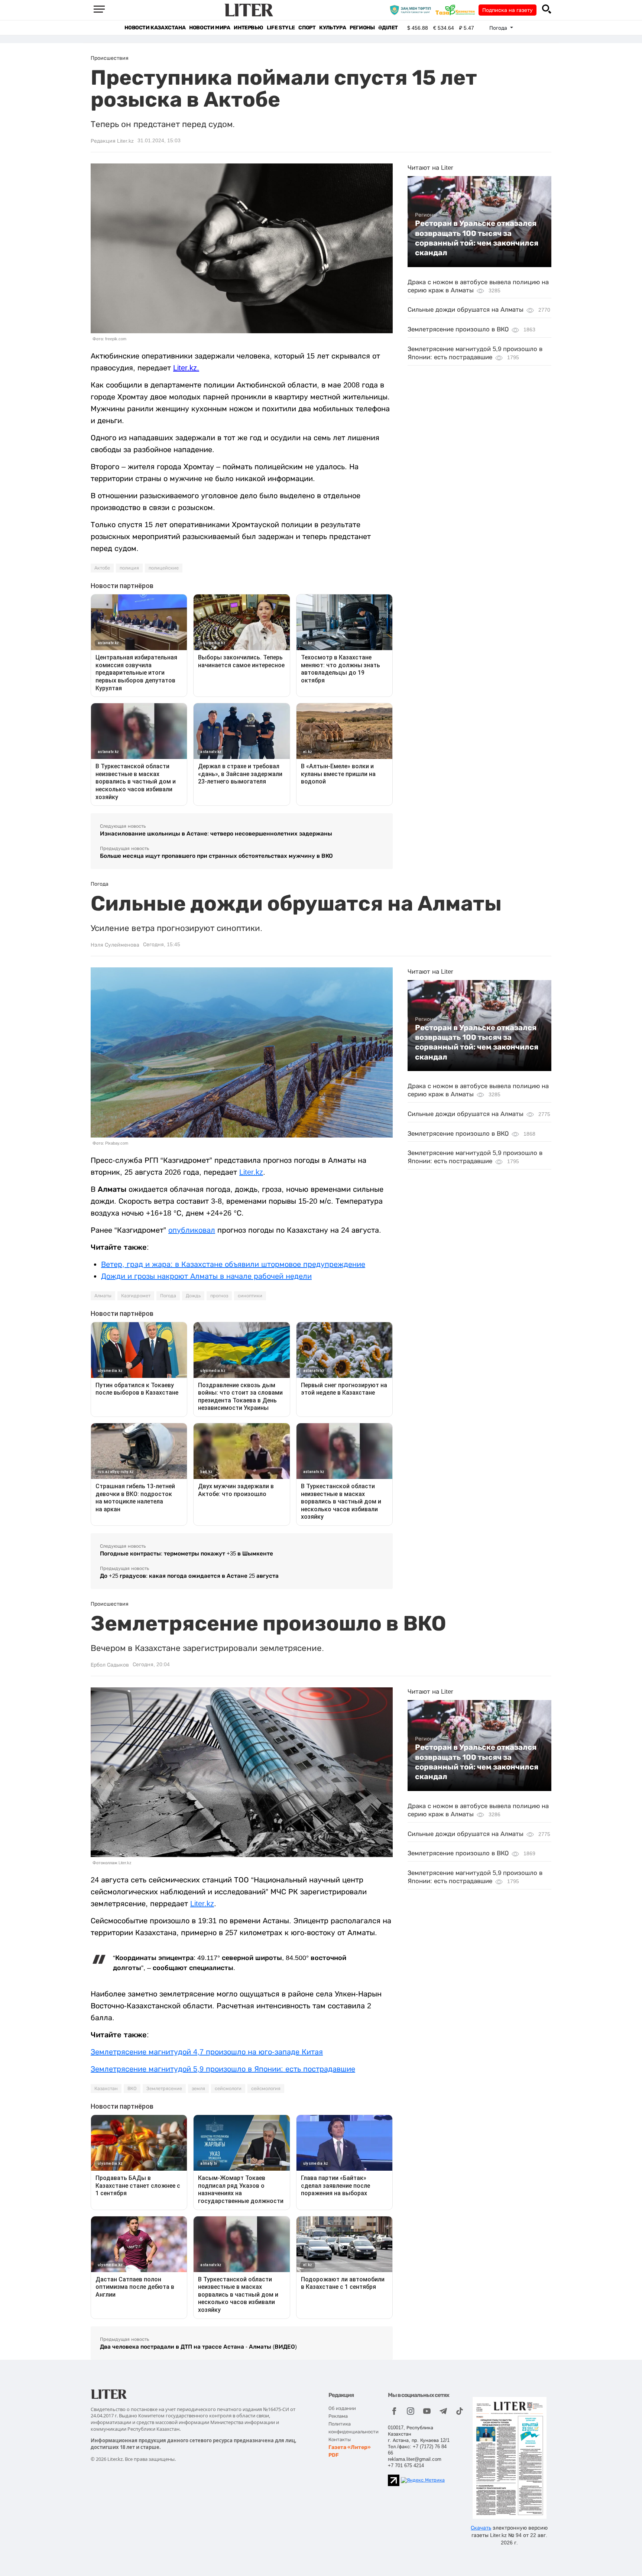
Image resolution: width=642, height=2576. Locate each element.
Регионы (362, 28)
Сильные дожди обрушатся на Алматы (466, 310)
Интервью (248, 28)
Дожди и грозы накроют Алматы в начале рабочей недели (206, 1276)
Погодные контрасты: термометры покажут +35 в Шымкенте (187, 1553)
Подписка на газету (508, 10)
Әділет (388, 28)
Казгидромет (136, 1296)
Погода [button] (499, 28)
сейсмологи (228, 2089)
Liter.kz (251, 1172)
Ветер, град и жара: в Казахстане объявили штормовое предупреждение (233, 1264)
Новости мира (210, 28)
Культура (333, 28)
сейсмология (266, 2089)
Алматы (103, 1296)
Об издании (342, 2408)
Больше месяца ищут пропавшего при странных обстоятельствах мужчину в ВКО (216, 856)
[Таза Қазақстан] (457, 10)
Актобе (102, 568)
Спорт (307, 28)
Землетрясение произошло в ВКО (458, 329)
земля (198, 2089)
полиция (129, 568)
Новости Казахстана (155, 28)
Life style (281, 28)
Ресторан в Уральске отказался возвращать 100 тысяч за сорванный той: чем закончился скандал (477, 238)
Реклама (338, 2416)
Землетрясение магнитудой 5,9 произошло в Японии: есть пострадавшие (223, 2069)
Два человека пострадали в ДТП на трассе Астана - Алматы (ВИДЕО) (198, 2347)
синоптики (250, 1296)
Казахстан (106, 2089)
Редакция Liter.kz (112, 141)
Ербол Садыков (110, 1665)
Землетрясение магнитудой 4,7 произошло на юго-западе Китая (207, 2052)
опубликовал (192, 1230)
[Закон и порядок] (412, 10)
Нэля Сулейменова (115, 945)
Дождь (193, 1296)
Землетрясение (164, 2089)
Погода (168, 1296)
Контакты (340, 2439)
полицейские (164, 568)
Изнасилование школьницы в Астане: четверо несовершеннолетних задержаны (216, 833)
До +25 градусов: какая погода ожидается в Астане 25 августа (189, 1576)
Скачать (481, 2528)
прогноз (219, 1296)
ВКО (132, 2089)
